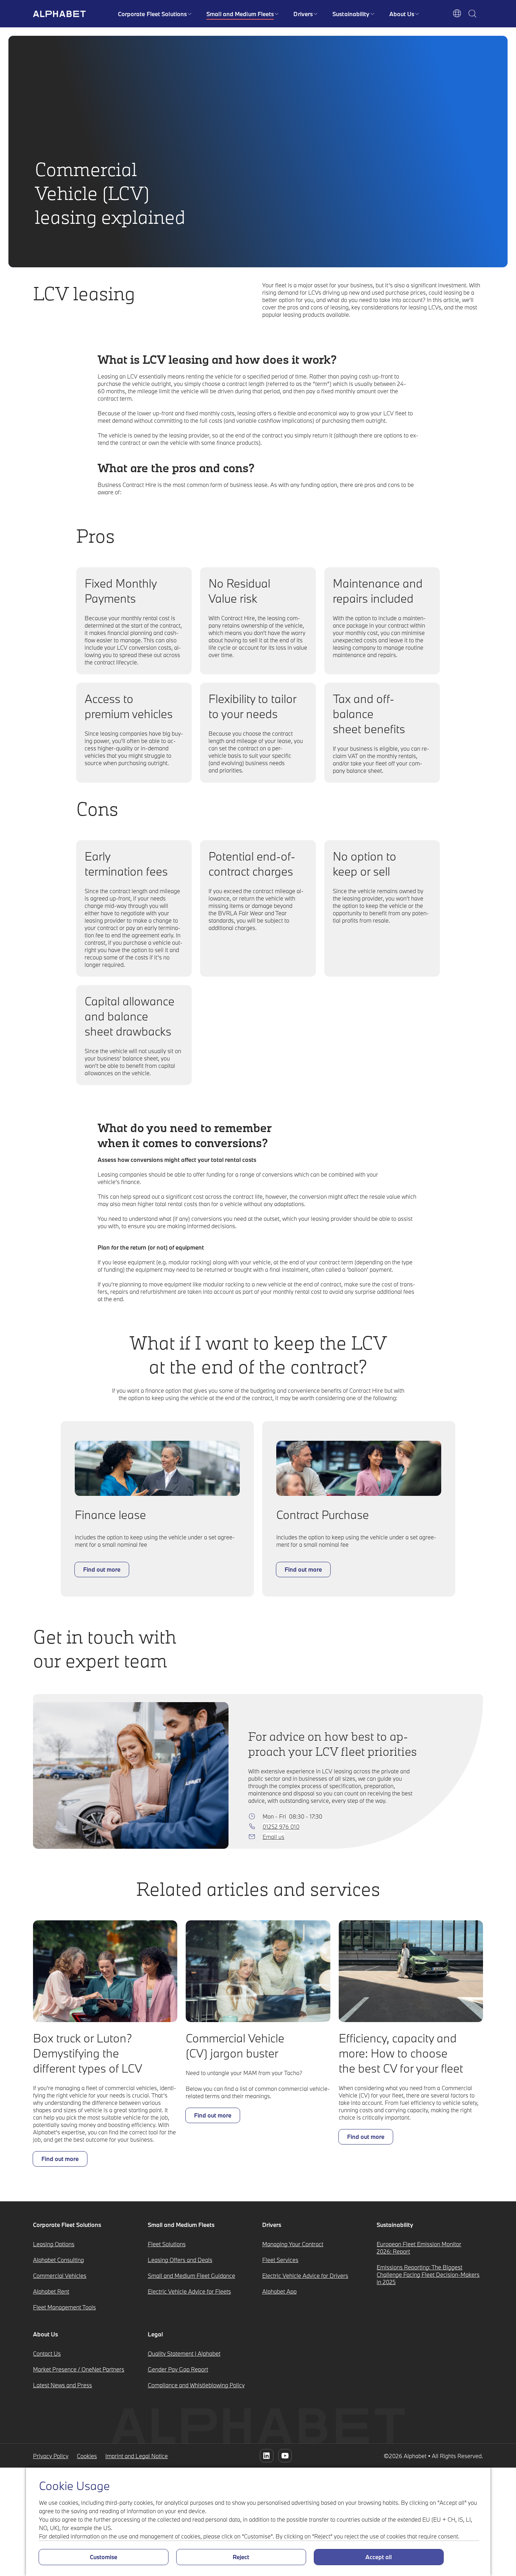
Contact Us (47, 2353)
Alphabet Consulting (58, 2260)
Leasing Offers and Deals (180, 2260)
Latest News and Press (62, 2385)
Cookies (87, 2456)
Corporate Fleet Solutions (153, 14)
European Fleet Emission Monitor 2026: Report (419, 2248)
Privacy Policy (51, 2456)
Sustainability (351, 14)
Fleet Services (280, 2260)
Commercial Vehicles (60, 2276)
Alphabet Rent (51, 2291)
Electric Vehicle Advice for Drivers (305, 2276)
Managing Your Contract (293, 2244)
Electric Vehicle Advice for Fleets (189, 2291)
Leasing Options (54, 2244)
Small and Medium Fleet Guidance (191, 2276)
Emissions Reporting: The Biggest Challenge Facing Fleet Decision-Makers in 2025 (428, 2274)
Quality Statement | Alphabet (184, 2353)
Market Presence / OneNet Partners (79, 2369)
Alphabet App (279, 2291)
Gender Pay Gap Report (178, 2369)
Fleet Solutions (167, 2244)
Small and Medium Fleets (240, 14)
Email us (273, 1837)
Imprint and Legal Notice (137, 2456)
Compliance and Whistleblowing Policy (196, 2385)
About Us (402, 14)
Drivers (303, 14)
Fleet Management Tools (64, 2307)
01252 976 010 (281, 1826)
